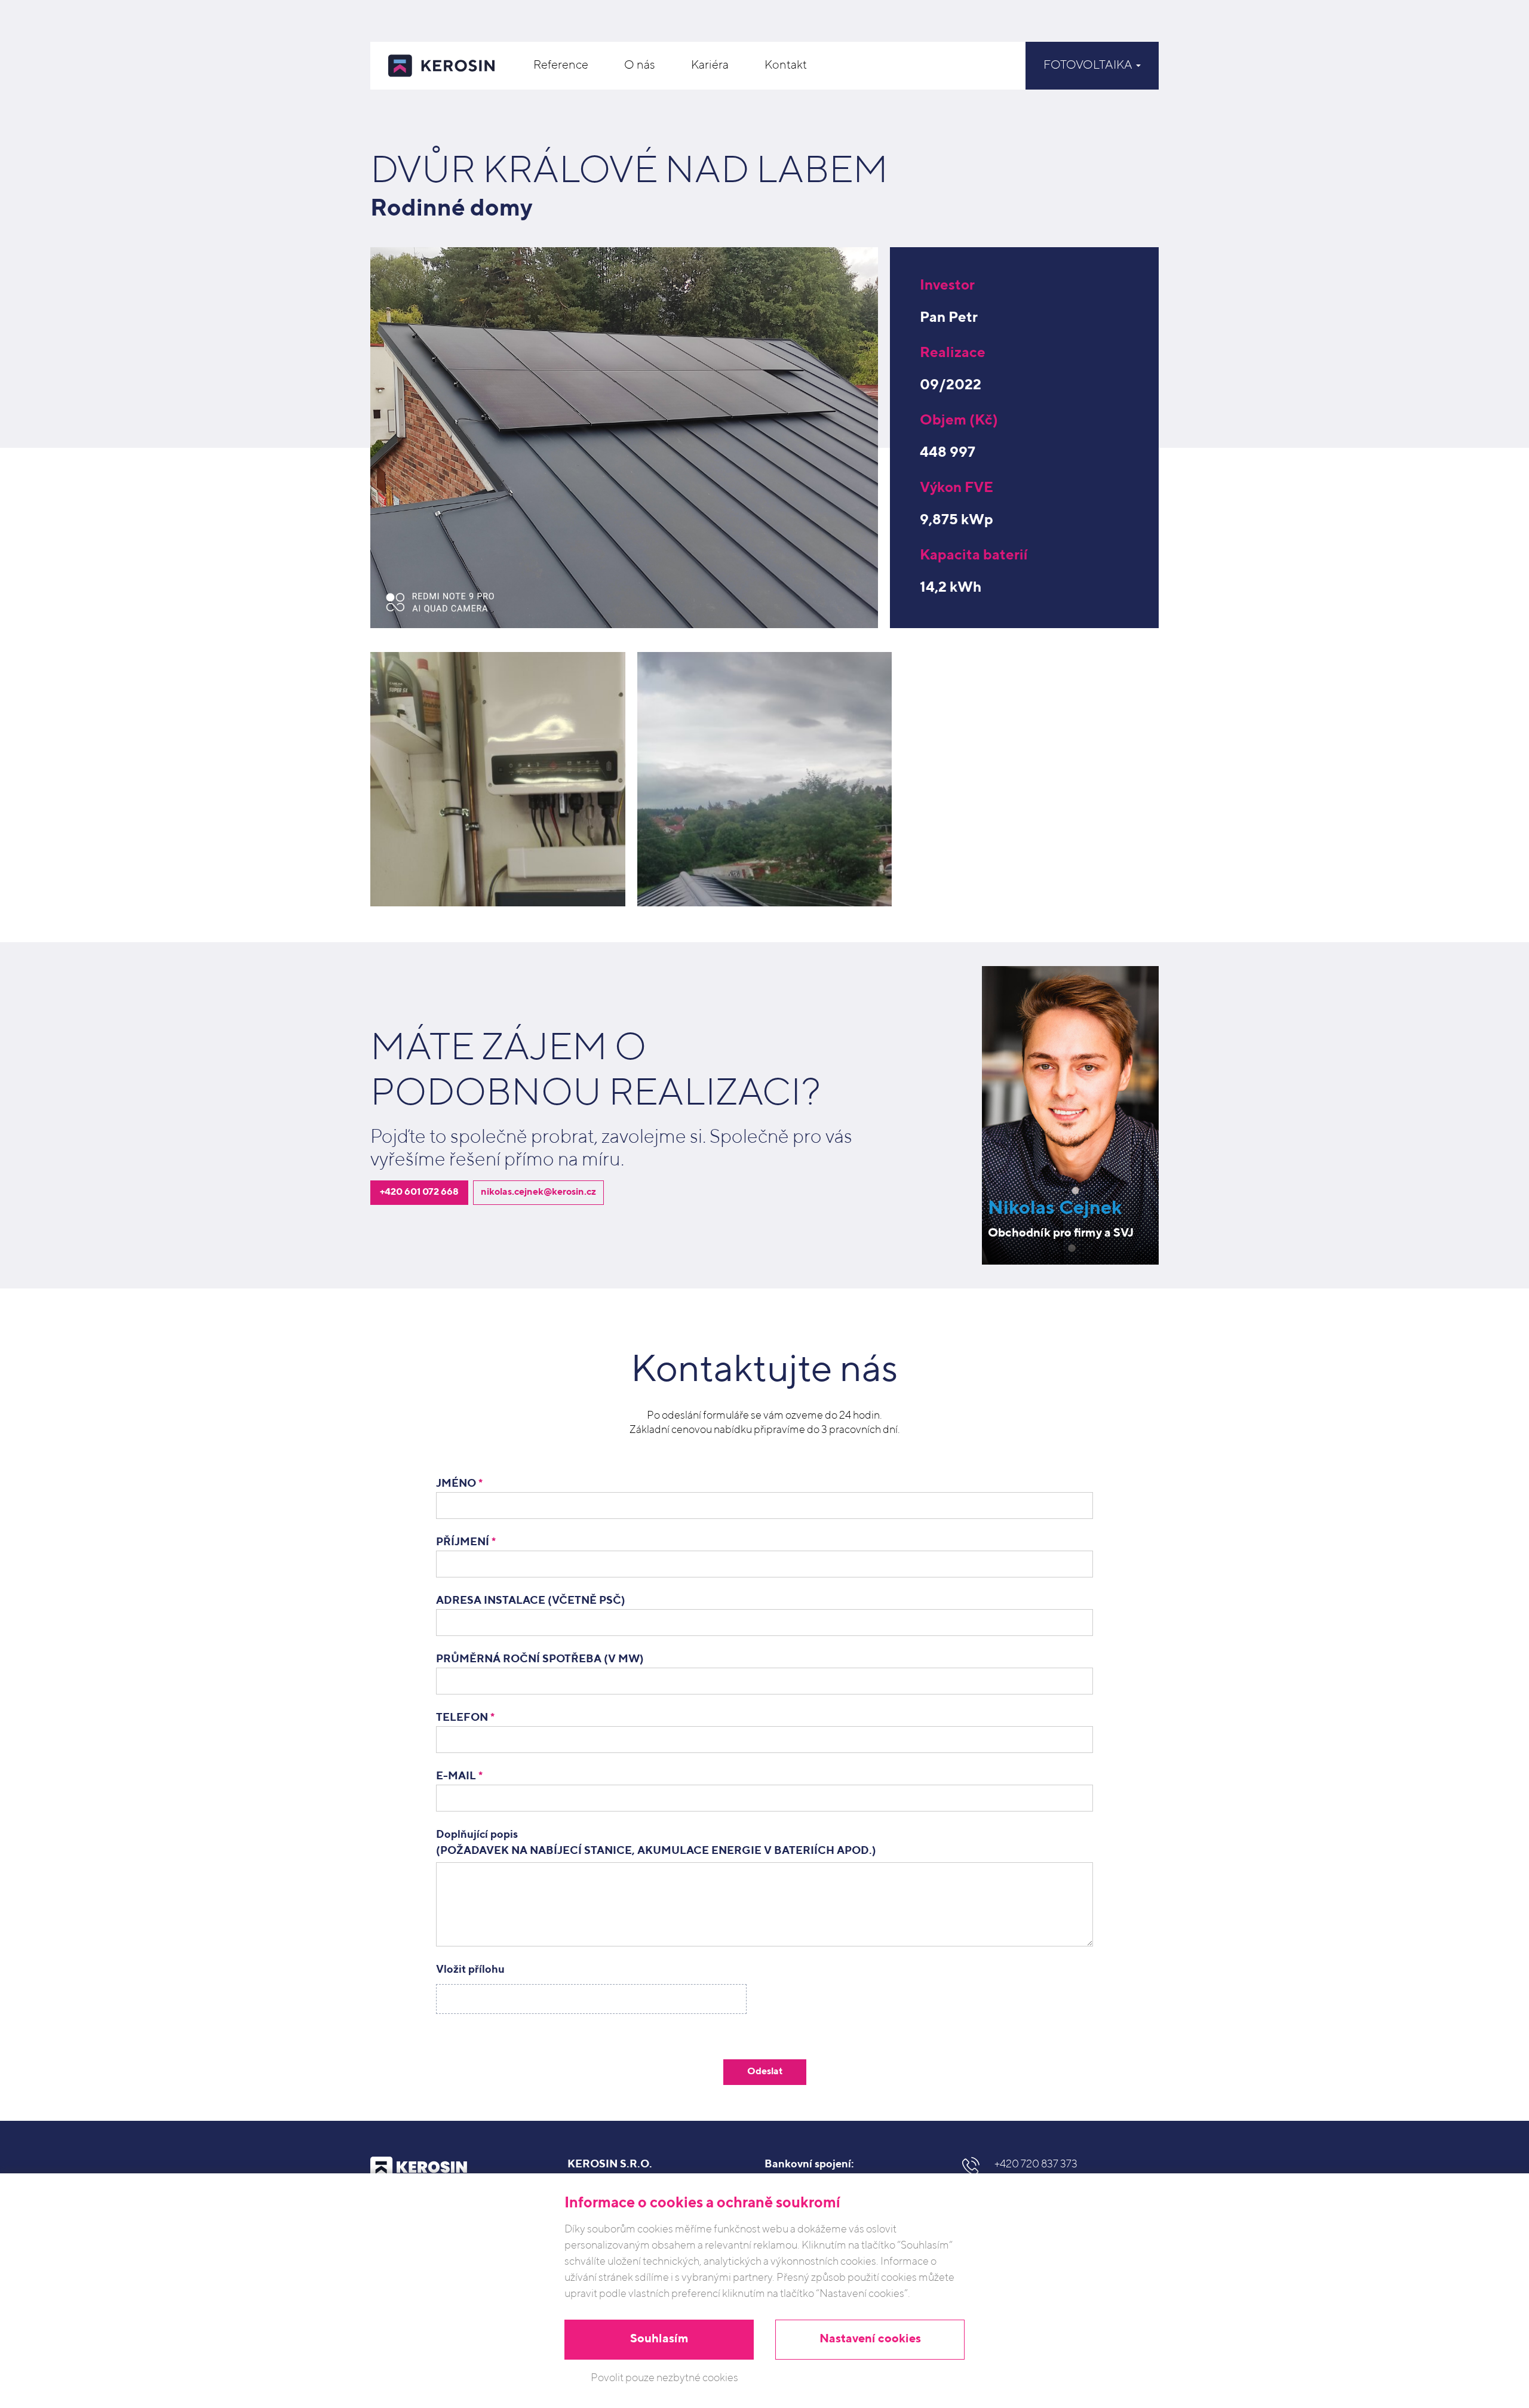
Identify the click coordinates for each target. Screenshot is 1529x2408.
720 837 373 (1036, 2164)
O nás (640, 66)
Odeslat (765, 2072)
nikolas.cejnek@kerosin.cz (538, 1192)
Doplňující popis (656, 1843)
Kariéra (710, 66)
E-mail (459, 1776)
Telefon (465, 1718)
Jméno (459, 1484)
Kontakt (786, 66)
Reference (561, 66)
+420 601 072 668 (419, 1192)
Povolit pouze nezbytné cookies (664, 2378)
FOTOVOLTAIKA (1089, 66)
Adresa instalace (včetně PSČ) (531, 1601)
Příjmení (466, 1542)
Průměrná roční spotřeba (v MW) (540, 1659)
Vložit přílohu (470, 1970)
